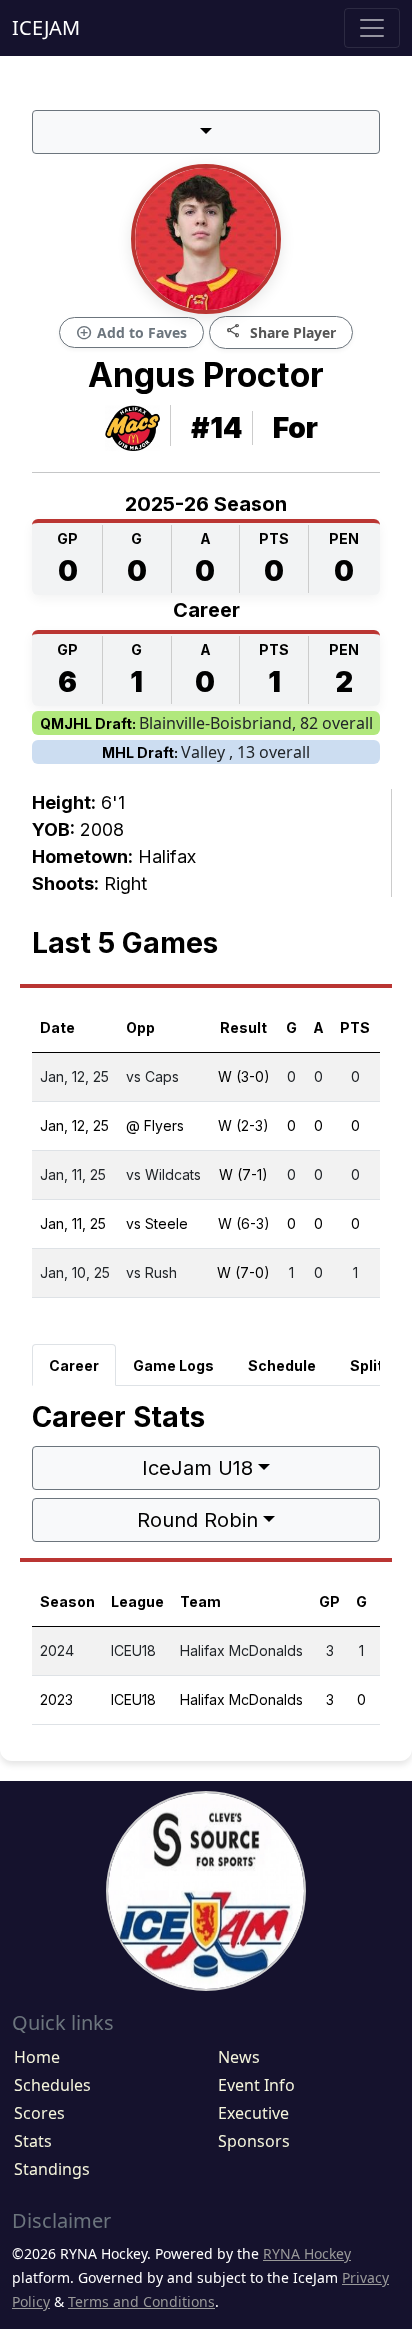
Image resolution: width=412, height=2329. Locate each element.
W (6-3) (244, 1223)
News (239, 2057)
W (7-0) (243, 1272)
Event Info (256, 2085)
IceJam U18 (197, 1468)
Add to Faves (131, 333)
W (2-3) (243, 1125)
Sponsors (254, 2141)
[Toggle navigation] (372, 28)
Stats (33, 2141)
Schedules (52, 2085)
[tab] (74, 1365)
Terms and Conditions (141, 2301)
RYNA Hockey (307, 2253)
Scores (39, 2113)
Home (37, 2057)
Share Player (281, 331)
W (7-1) (243, 1174)
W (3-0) (244, 1076)
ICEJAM (46, 27)
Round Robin (197, 1520)
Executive (253, 2113)
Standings (52, 2169)
